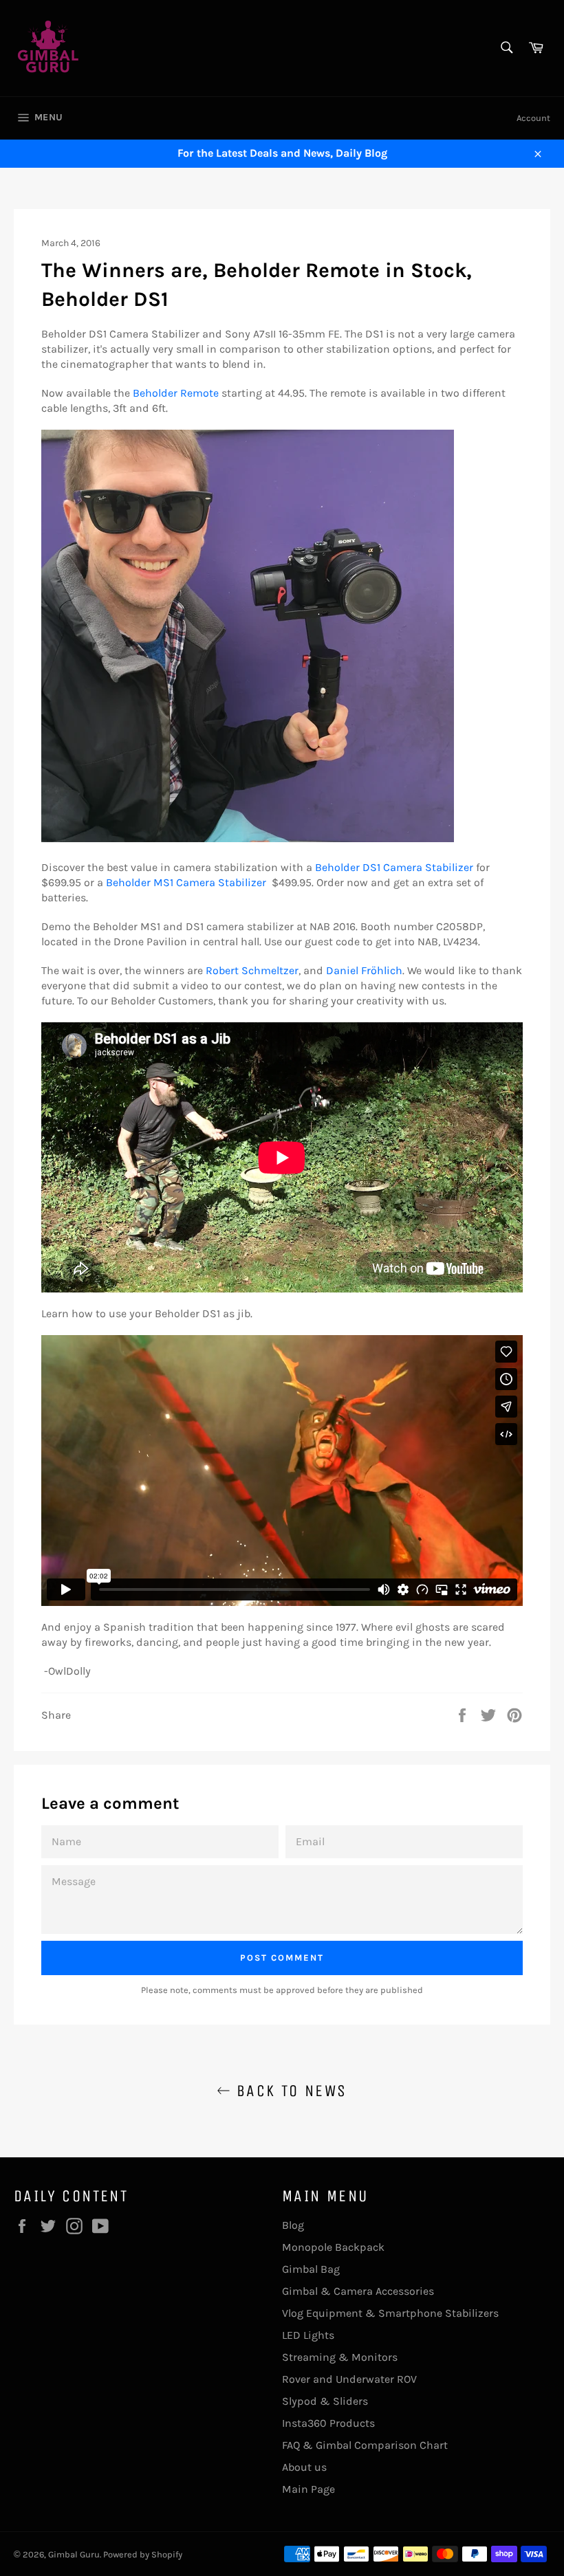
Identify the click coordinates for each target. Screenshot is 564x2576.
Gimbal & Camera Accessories (358, 2291)
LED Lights (308, 2335)
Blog (293, 2225)
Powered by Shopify (143, 2554)
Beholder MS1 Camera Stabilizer (186, 882)
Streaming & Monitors (340, 2357)
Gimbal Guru (74, 2554)
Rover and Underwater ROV (349, 2379)
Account (533, 118)
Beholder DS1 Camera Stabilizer (394, 867)
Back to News (289, 2091)
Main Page (308, 2489)
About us (304, 2467)
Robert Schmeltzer (252, 970)
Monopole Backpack (333, 2247)
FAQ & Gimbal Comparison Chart (365, 2445)
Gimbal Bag (311, 2269)
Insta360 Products (328, 2423)
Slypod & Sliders (325, 2401)
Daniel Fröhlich (364, 970)
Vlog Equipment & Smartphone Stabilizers (390, 2313)
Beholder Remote (176, 393)
